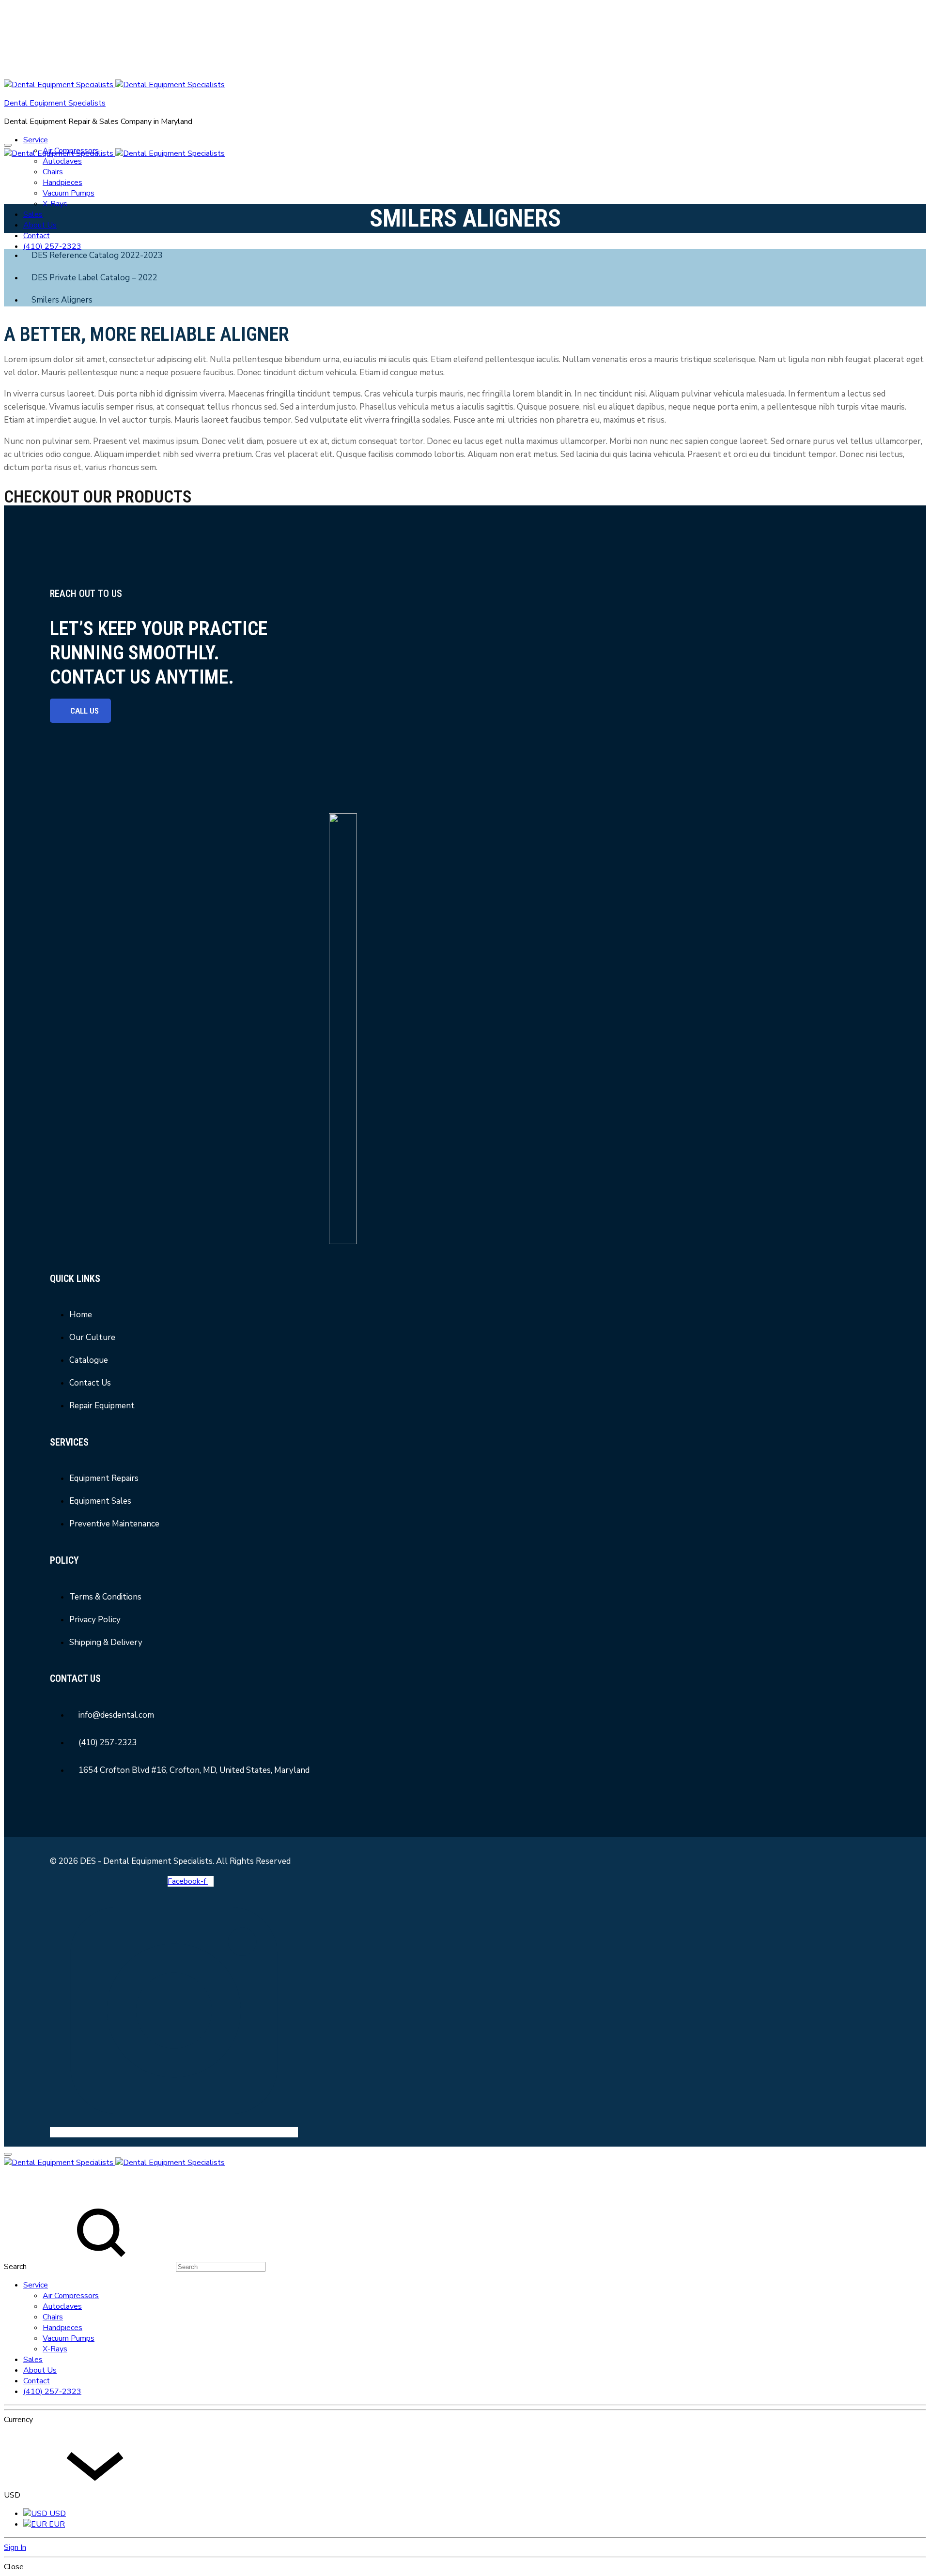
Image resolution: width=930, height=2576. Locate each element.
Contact (37, 236)
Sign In (15, 2547)
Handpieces (62, 183)
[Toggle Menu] (8, 145)
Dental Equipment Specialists (55, 103)
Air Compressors (71, 2296)
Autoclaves (62, 161)
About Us (40, 225)
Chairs (53, 172)
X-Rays (55, 204)
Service (36, 140)
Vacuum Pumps (69, 193)
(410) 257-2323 (52, 246)
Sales (33, 214)
